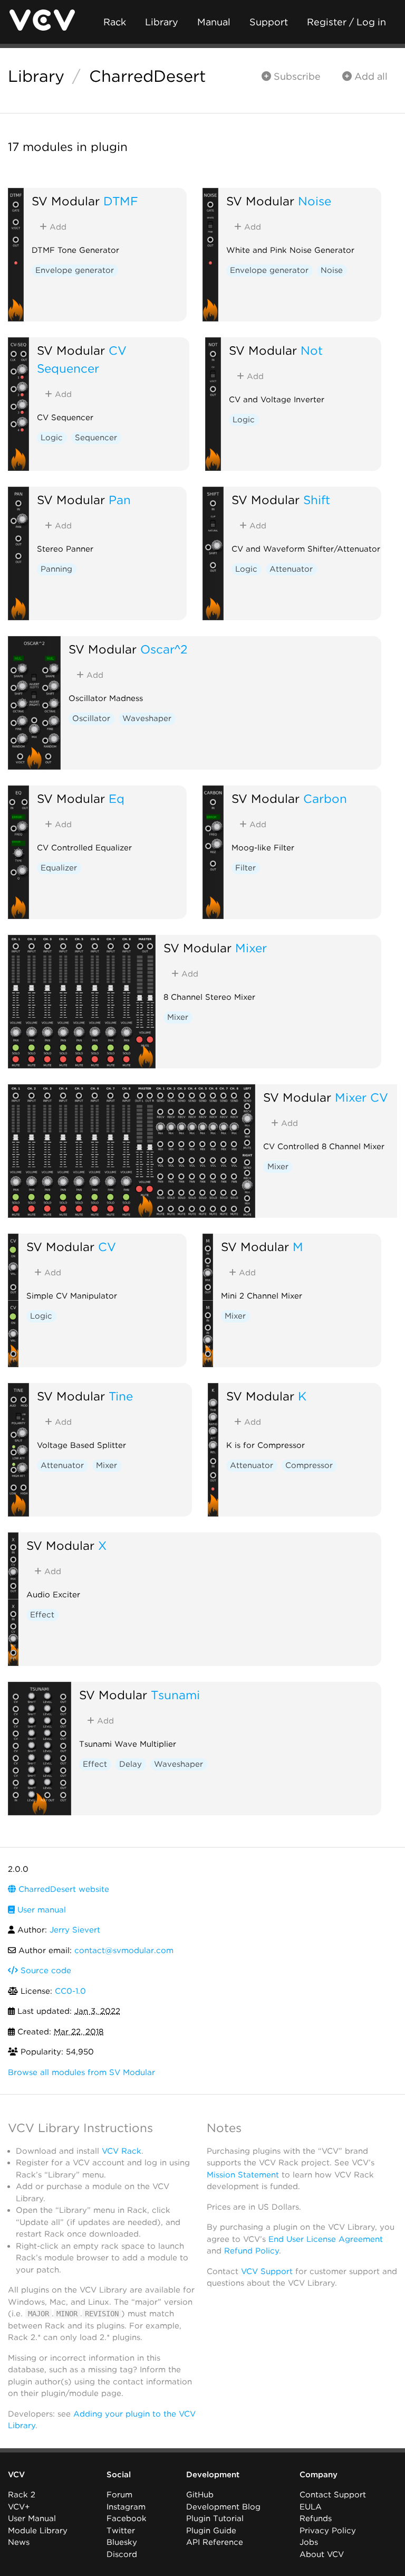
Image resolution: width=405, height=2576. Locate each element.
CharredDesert (147, 76)
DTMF (121, 201)
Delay (131, 1764)
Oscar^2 (164, 649)
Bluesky (122, 2542)
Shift (317, 500)
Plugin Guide (211, 2531)
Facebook (127, 2518)
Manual (214, 22)
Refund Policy (252, 2251)
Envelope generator (75, 270)
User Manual (32, 2518)
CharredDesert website (62, 1889)
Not (312, 350)
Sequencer (96, 438)
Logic (52, 438)
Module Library (38, 2531)
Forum (119, 2495)
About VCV (322, 2554)
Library (162, 22)
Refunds (316, 2518)
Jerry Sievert (75, 1930)
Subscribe (296, 76)
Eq (117, 798)
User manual (40, 1910)
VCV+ (19, 2507)
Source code (45, 1971)
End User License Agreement (326, 2239)
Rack (115, 22)
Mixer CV (361, 1097)
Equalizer (59, 868)
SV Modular (66, 201)
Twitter (121, 2531)
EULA (311, 2507)
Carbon (325, 798)
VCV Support (267, 2271)
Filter (245, 868)
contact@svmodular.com (124, 1950)
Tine (121, 1396)
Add (57, 227)
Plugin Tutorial (215, 2518)
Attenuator (291, 569)
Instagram (126, 2507)
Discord (122, 2554)
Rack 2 (22, 2495)
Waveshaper (147, 718)
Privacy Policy (328, 2531)
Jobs (309, 2542)
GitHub (200, 2495)
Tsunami (175, 1695)
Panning (56, 569)
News (19, 2542)
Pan (120, 500)
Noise (315, 201)
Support (269, 22)
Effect (42, 1615)
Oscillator (91, 718)
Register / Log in (346, 22)
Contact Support (333, 2495)
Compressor (309, 1465)
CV (107, 1247)
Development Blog (223, 2507)
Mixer (251, 948)
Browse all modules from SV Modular (81, 2072)
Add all (370, 76)
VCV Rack (122, 2151)
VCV (16, 2475)
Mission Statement (243, 2175)
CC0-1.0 (70, 1991)
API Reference (215, 2542)
